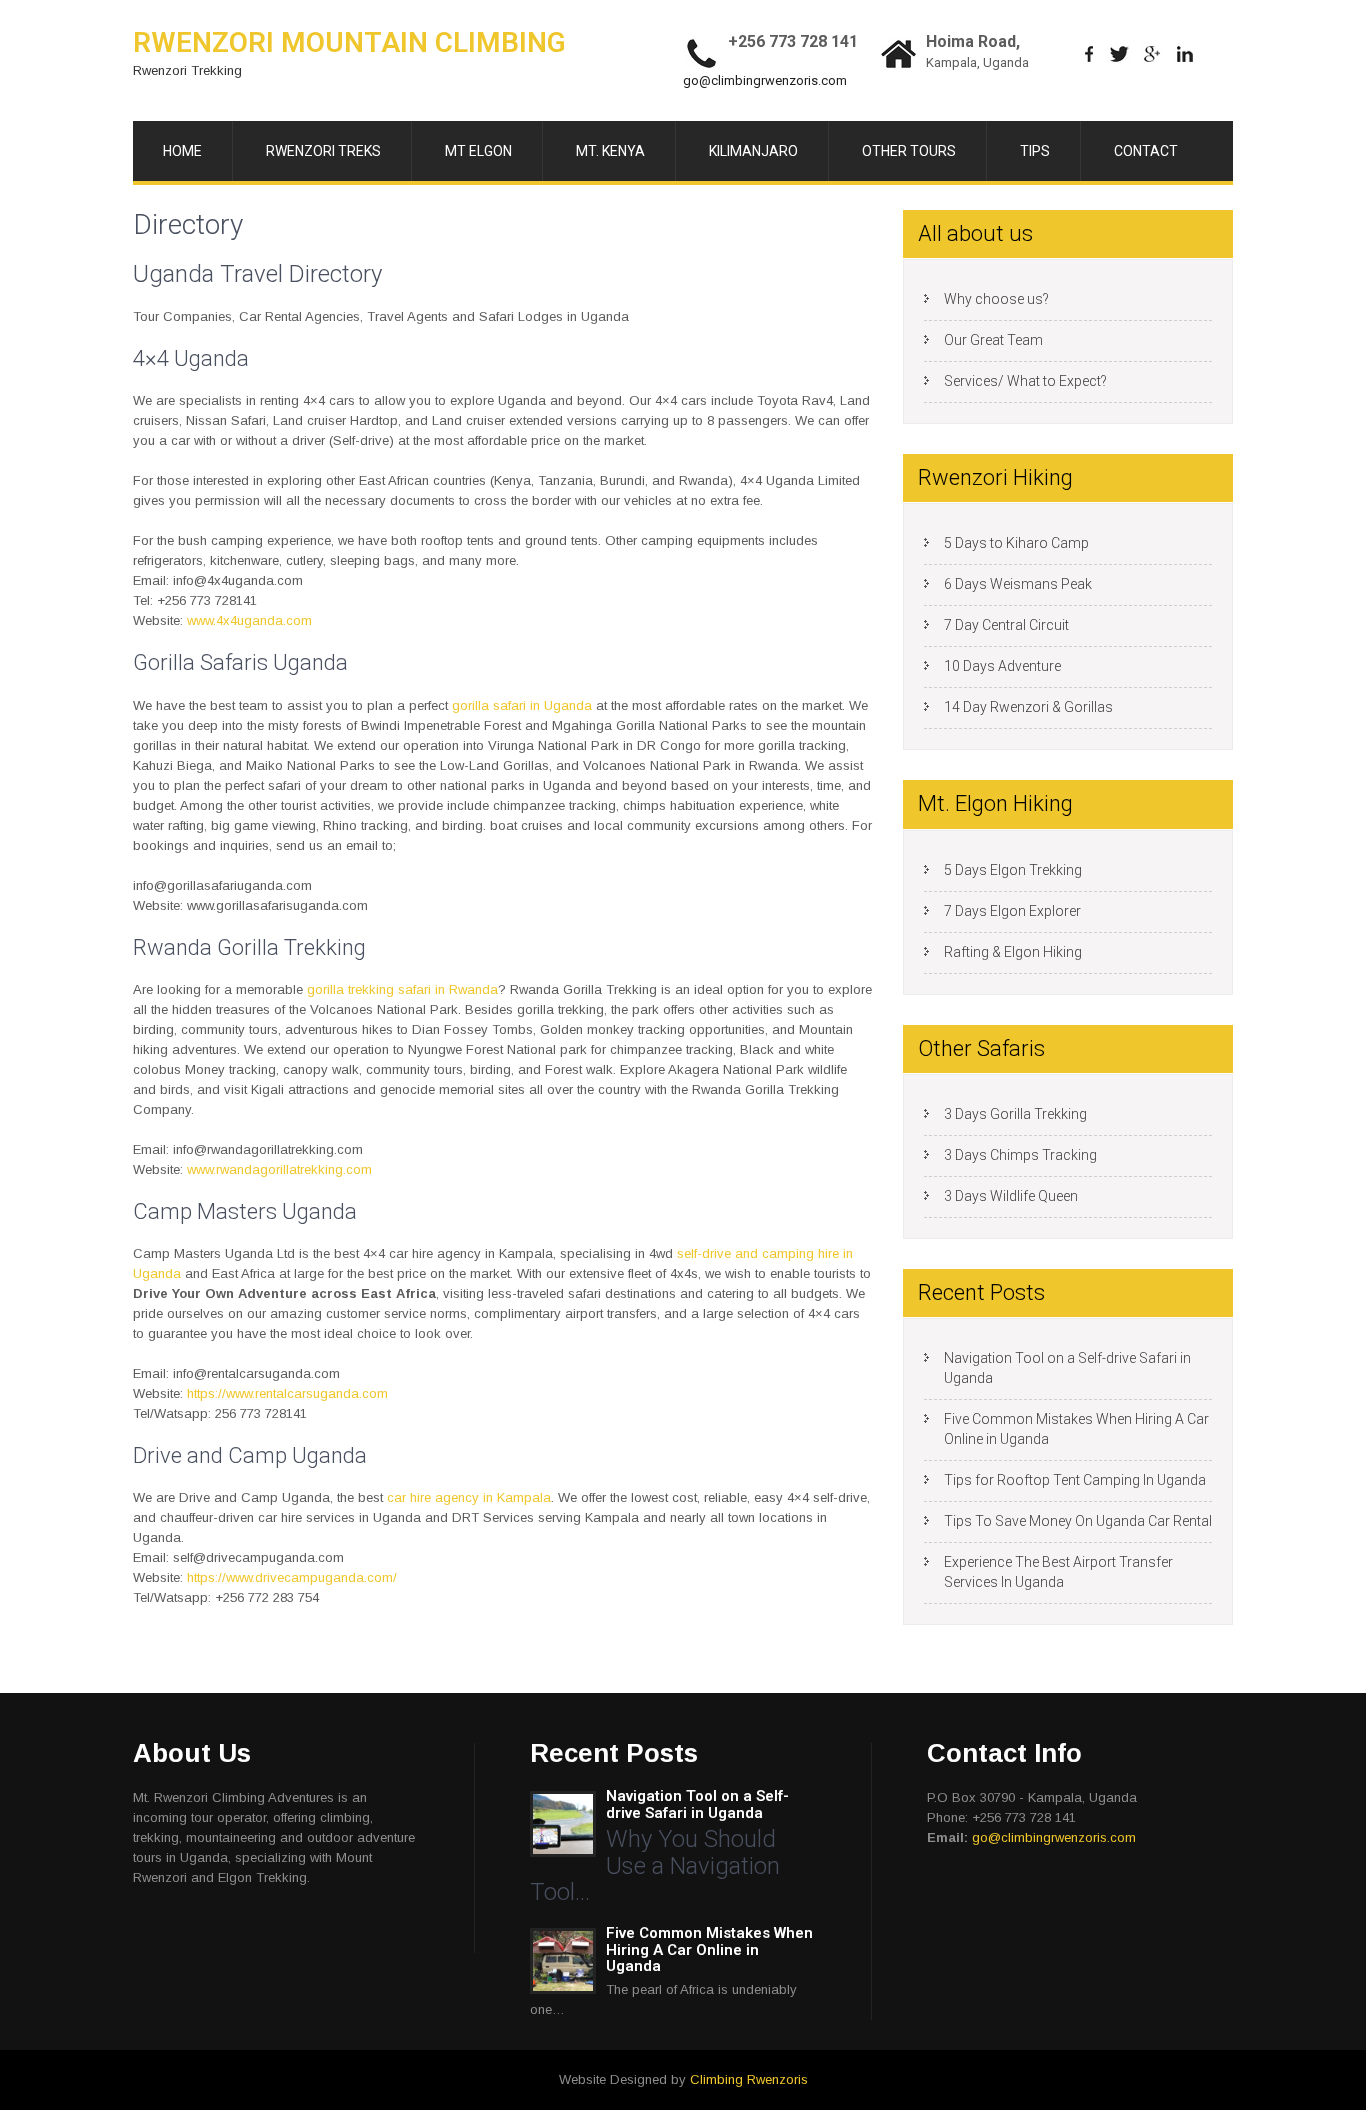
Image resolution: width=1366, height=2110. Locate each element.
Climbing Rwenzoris (749, 2079)
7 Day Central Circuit (1006, 625)
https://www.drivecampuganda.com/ (292, 1577)
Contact (1146, 151)
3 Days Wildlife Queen (1011, 1196)
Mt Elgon (478, 151)
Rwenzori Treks (323, 151)
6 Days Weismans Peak (1018, 584)
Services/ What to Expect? (1025, 381)
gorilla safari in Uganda (522, 705)
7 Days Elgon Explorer (1012, 911)
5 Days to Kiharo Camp (1016, 543)
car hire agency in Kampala (469, 1497)
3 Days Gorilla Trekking (1015, 1114)
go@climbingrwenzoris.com (765, 80)
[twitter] (1119, 54)
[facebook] (1089, 54)
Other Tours (909, 151)
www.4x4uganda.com (249, 620)
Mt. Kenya (610, 151)
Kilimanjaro (753, 151)
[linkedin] (1185, 54)
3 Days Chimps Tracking (1020, 1155)
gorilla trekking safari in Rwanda (402, 989)
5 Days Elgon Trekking (1013, 870)
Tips (1035, 151)
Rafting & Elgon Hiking (1013, 952)
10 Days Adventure (1002, 666)
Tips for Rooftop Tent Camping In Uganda (1075, 1480)
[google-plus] (1152, 54)
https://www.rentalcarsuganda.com (287, 1393)
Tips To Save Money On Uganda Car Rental (1078, 1521)
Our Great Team (993, 340)
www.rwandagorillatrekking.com (279, 1169)
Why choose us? (996, 299)
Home (182, 151)
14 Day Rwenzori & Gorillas (1028, 707)
